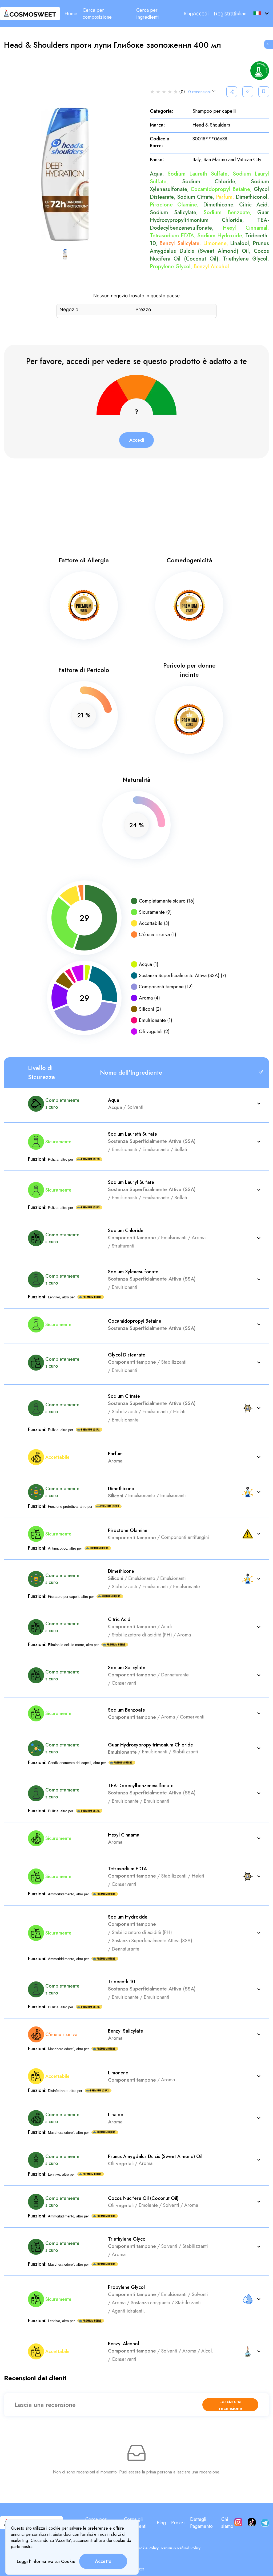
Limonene (215, 243)
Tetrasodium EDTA (172, 236)
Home (71, 14)
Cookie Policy (147, 2548)
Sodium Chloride (209, 182)
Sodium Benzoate (227, 212)
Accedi (201, 14)
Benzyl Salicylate (179, 243)
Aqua (156, 174)
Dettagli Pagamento (201, 2523)
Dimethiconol (252, 197)
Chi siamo (227, 2523)
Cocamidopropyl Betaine (220, 189)
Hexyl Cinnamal (245, 228)
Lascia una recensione (230, 2405)
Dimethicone (218, 205)
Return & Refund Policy (181, 2548)
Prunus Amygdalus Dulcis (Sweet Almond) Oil (209, 247)
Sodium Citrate (195, 197)
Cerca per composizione (97, 14)
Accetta (103, 2561)
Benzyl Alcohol (211, 267)
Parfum (224, 197)
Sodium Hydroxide (220, 236)
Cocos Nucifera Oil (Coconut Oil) (209, 255)
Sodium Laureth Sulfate (198, 174)
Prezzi (178, 2523)
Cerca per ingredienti (148, 14)
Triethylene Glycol (245, 259)
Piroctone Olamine (174, 205)
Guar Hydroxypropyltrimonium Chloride (209, 216)
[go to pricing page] (269, 44)
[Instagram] (238, 2523)
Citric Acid (253, 205)
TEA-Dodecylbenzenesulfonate (209, 224)
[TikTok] (252, 2523)
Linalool (240, 243)
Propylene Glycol (170, 267)
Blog (188, 14)
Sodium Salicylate (173, 212)
